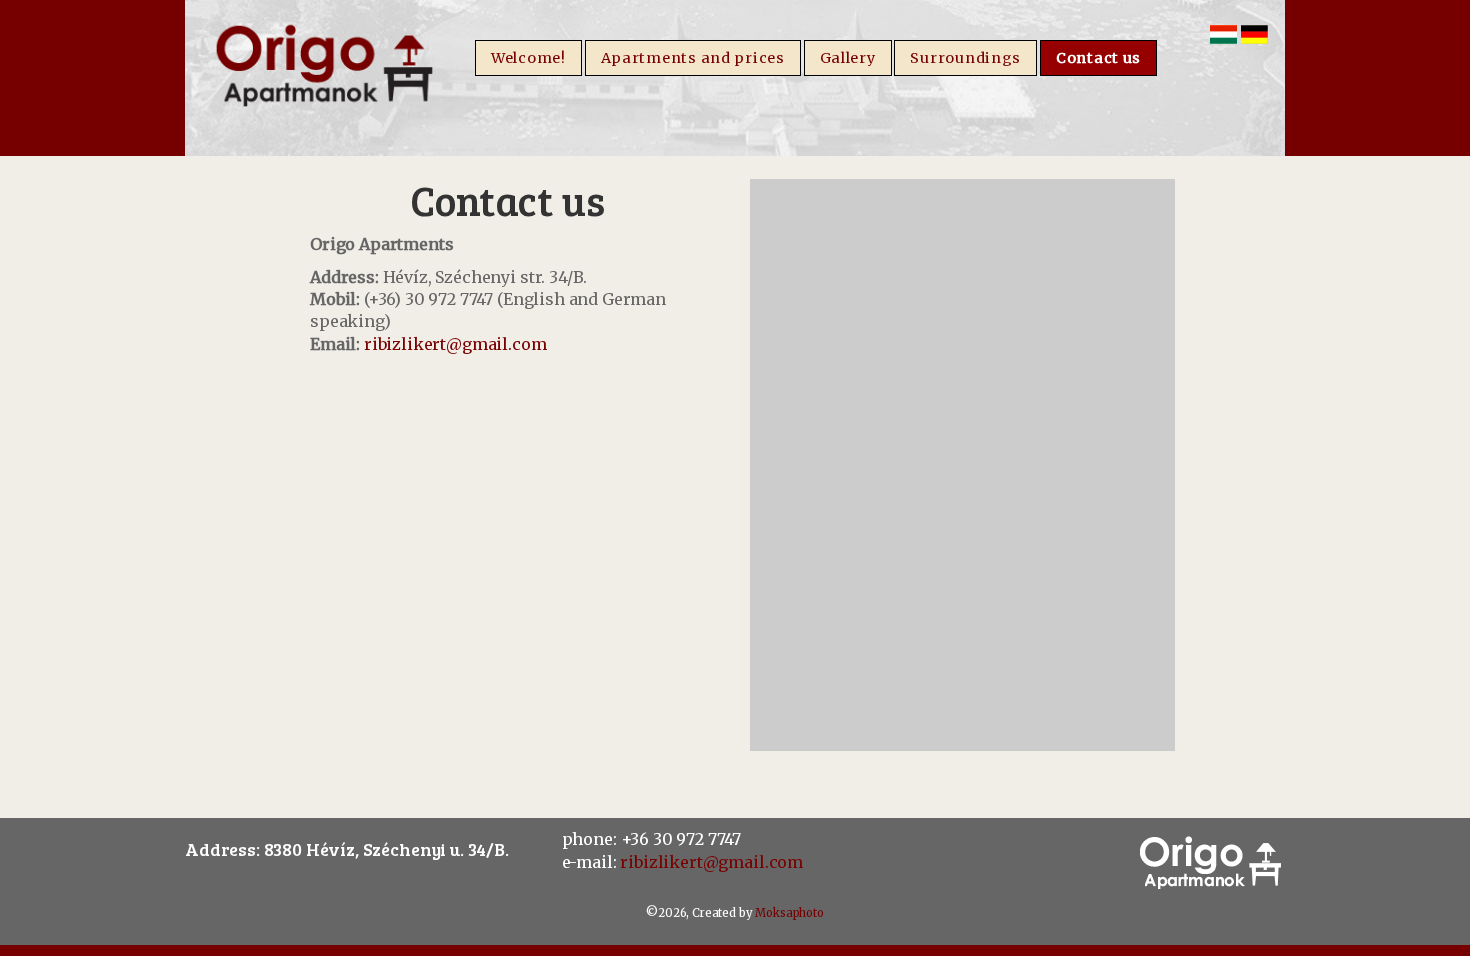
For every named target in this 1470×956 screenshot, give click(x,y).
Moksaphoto (789, 913)
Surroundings (965, 58)
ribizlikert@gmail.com (455, 344)
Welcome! (528, 58)
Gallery (848, 58)
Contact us (1098, 58)
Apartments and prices (693, 58)
